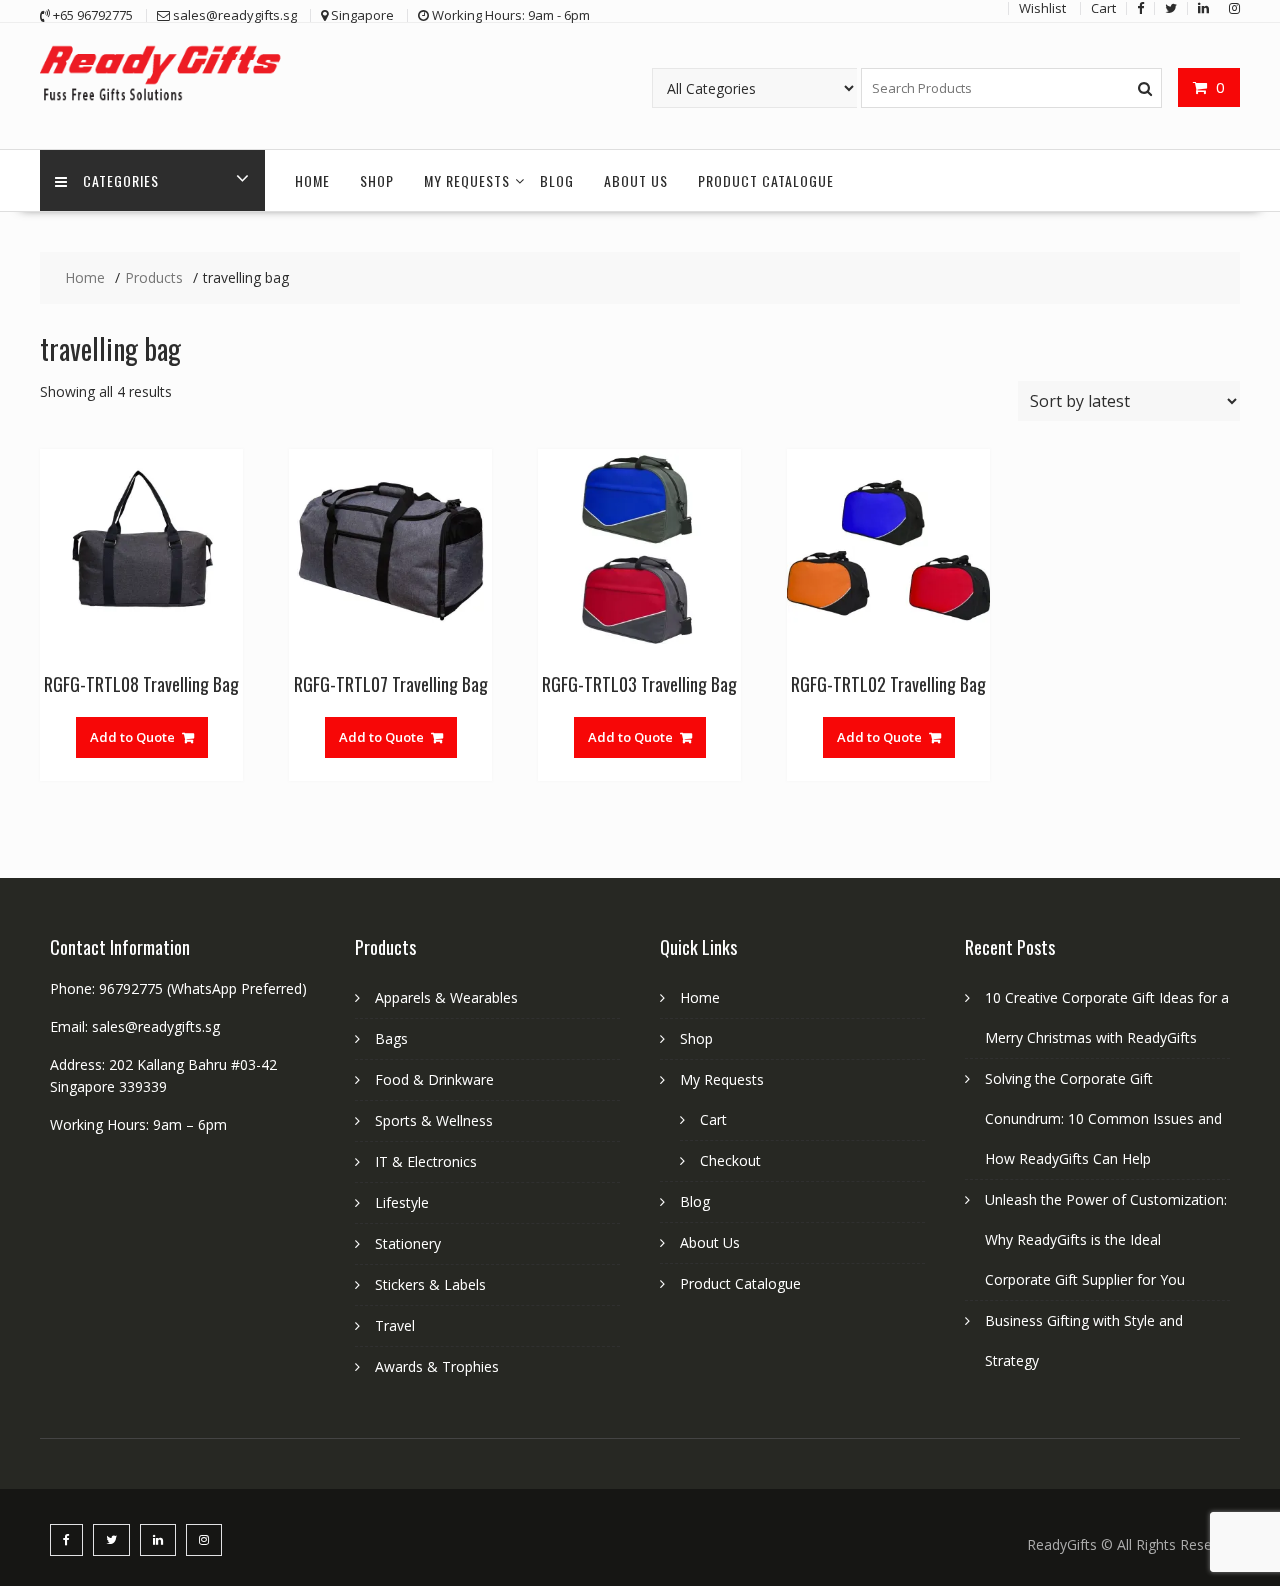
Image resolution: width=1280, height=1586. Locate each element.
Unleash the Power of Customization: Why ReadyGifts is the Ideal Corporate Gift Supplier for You (1106, 1239)
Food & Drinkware (434, 1079)
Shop (377, 180)
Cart (713, 1119)
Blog (557, 180)
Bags (391, 1038)
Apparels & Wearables (446, 997)
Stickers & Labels (430, 1284)
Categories (121, 180)
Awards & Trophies (437, 1366)
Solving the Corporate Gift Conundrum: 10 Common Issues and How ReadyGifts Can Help (1103, 1118)
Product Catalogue (766, 180)
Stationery (408, 1243)
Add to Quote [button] (132, 737)
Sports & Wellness (434, 1120)
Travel (395, 1325)
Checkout (730, 1160)
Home (312, 180)
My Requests (467, 180)
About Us (636, 180)
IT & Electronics (426, 1161)
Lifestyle (402, 1202)
